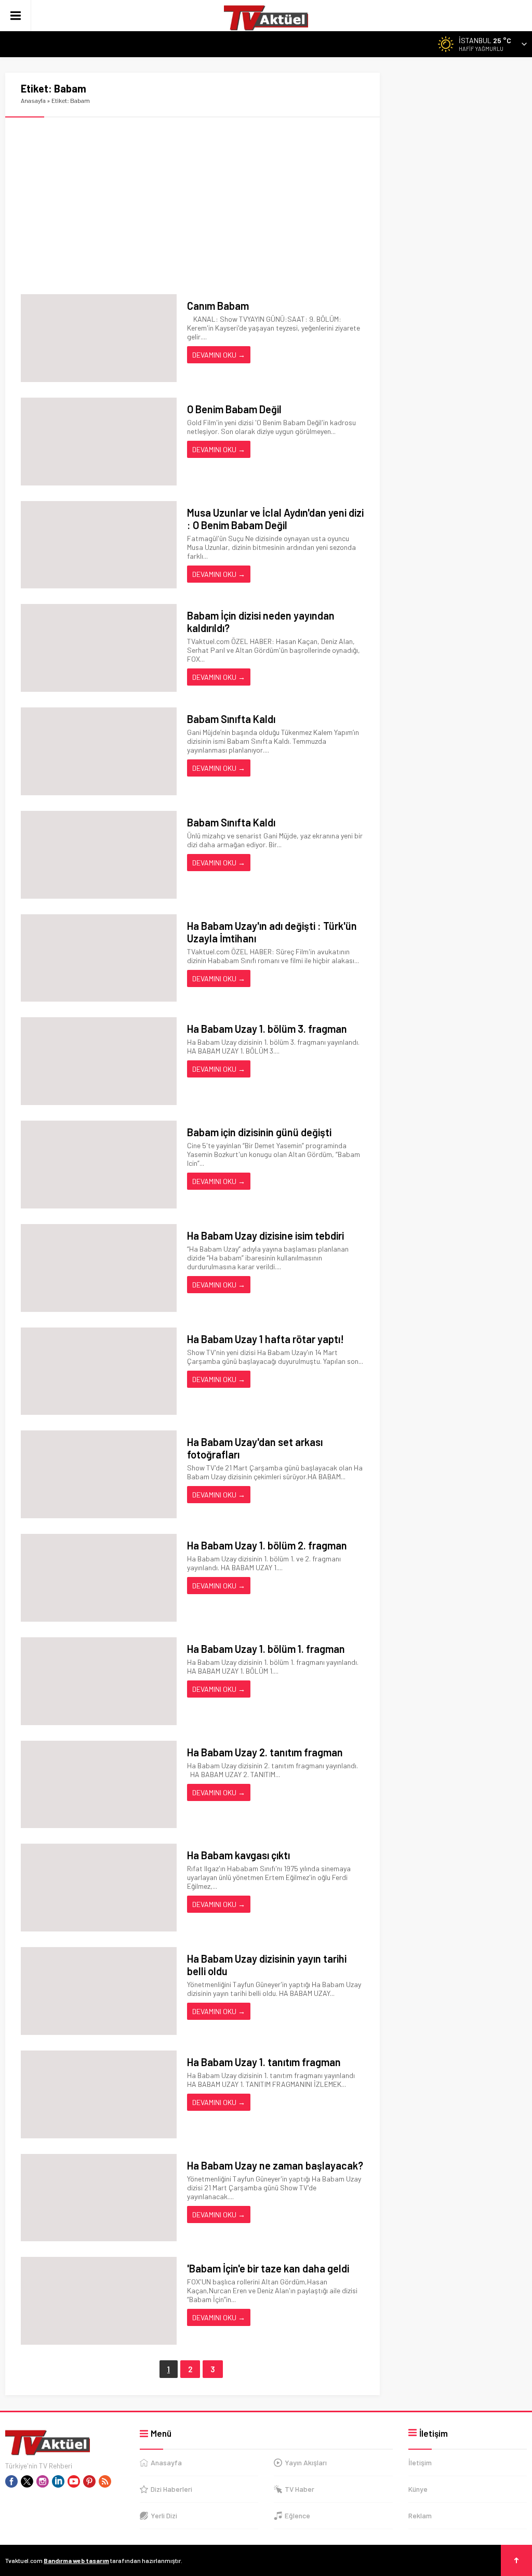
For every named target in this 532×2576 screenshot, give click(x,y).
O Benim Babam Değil (234, 409)
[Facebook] (11, 2481)
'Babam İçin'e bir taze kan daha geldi (268, 2268)
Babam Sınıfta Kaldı (231, 719)
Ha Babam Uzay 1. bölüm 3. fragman (267, 1029)
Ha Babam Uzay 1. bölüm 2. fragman (267, 1545)
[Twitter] (27, 2481)
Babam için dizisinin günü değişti (259, 1132)
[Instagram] (43, 2481)
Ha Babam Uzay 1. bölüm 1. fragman (266, 1649)
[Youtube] (74, 2481)
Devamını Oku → (219, 355)
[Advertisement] (192, 206)
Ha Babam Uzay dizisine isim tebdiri (265, 1236)
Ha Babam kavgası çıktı (238, 1855)
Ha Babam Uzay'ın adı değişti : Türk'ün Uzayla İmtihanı (272, 932)
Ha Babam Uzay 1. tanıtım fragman (264, 2062)
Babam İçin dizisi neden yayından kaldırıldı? (261, 622)
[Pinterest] (89, 2481)
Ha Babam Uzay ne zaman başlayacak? (275, 2165)
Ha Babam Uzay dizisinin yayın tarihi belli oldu (267, 1965)
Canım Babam (218, 306)
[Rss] (105, 2481)
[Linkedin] (58, 2481)
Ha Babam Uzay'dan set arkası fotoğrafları (255, 1448)
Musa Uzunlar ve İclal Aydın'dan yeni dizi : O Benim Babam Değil (275, 519)
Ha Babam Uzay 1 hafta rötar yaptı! (265, 1339)
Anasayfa (33, 100)
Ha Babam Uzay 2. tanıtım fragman (265, 1752)
